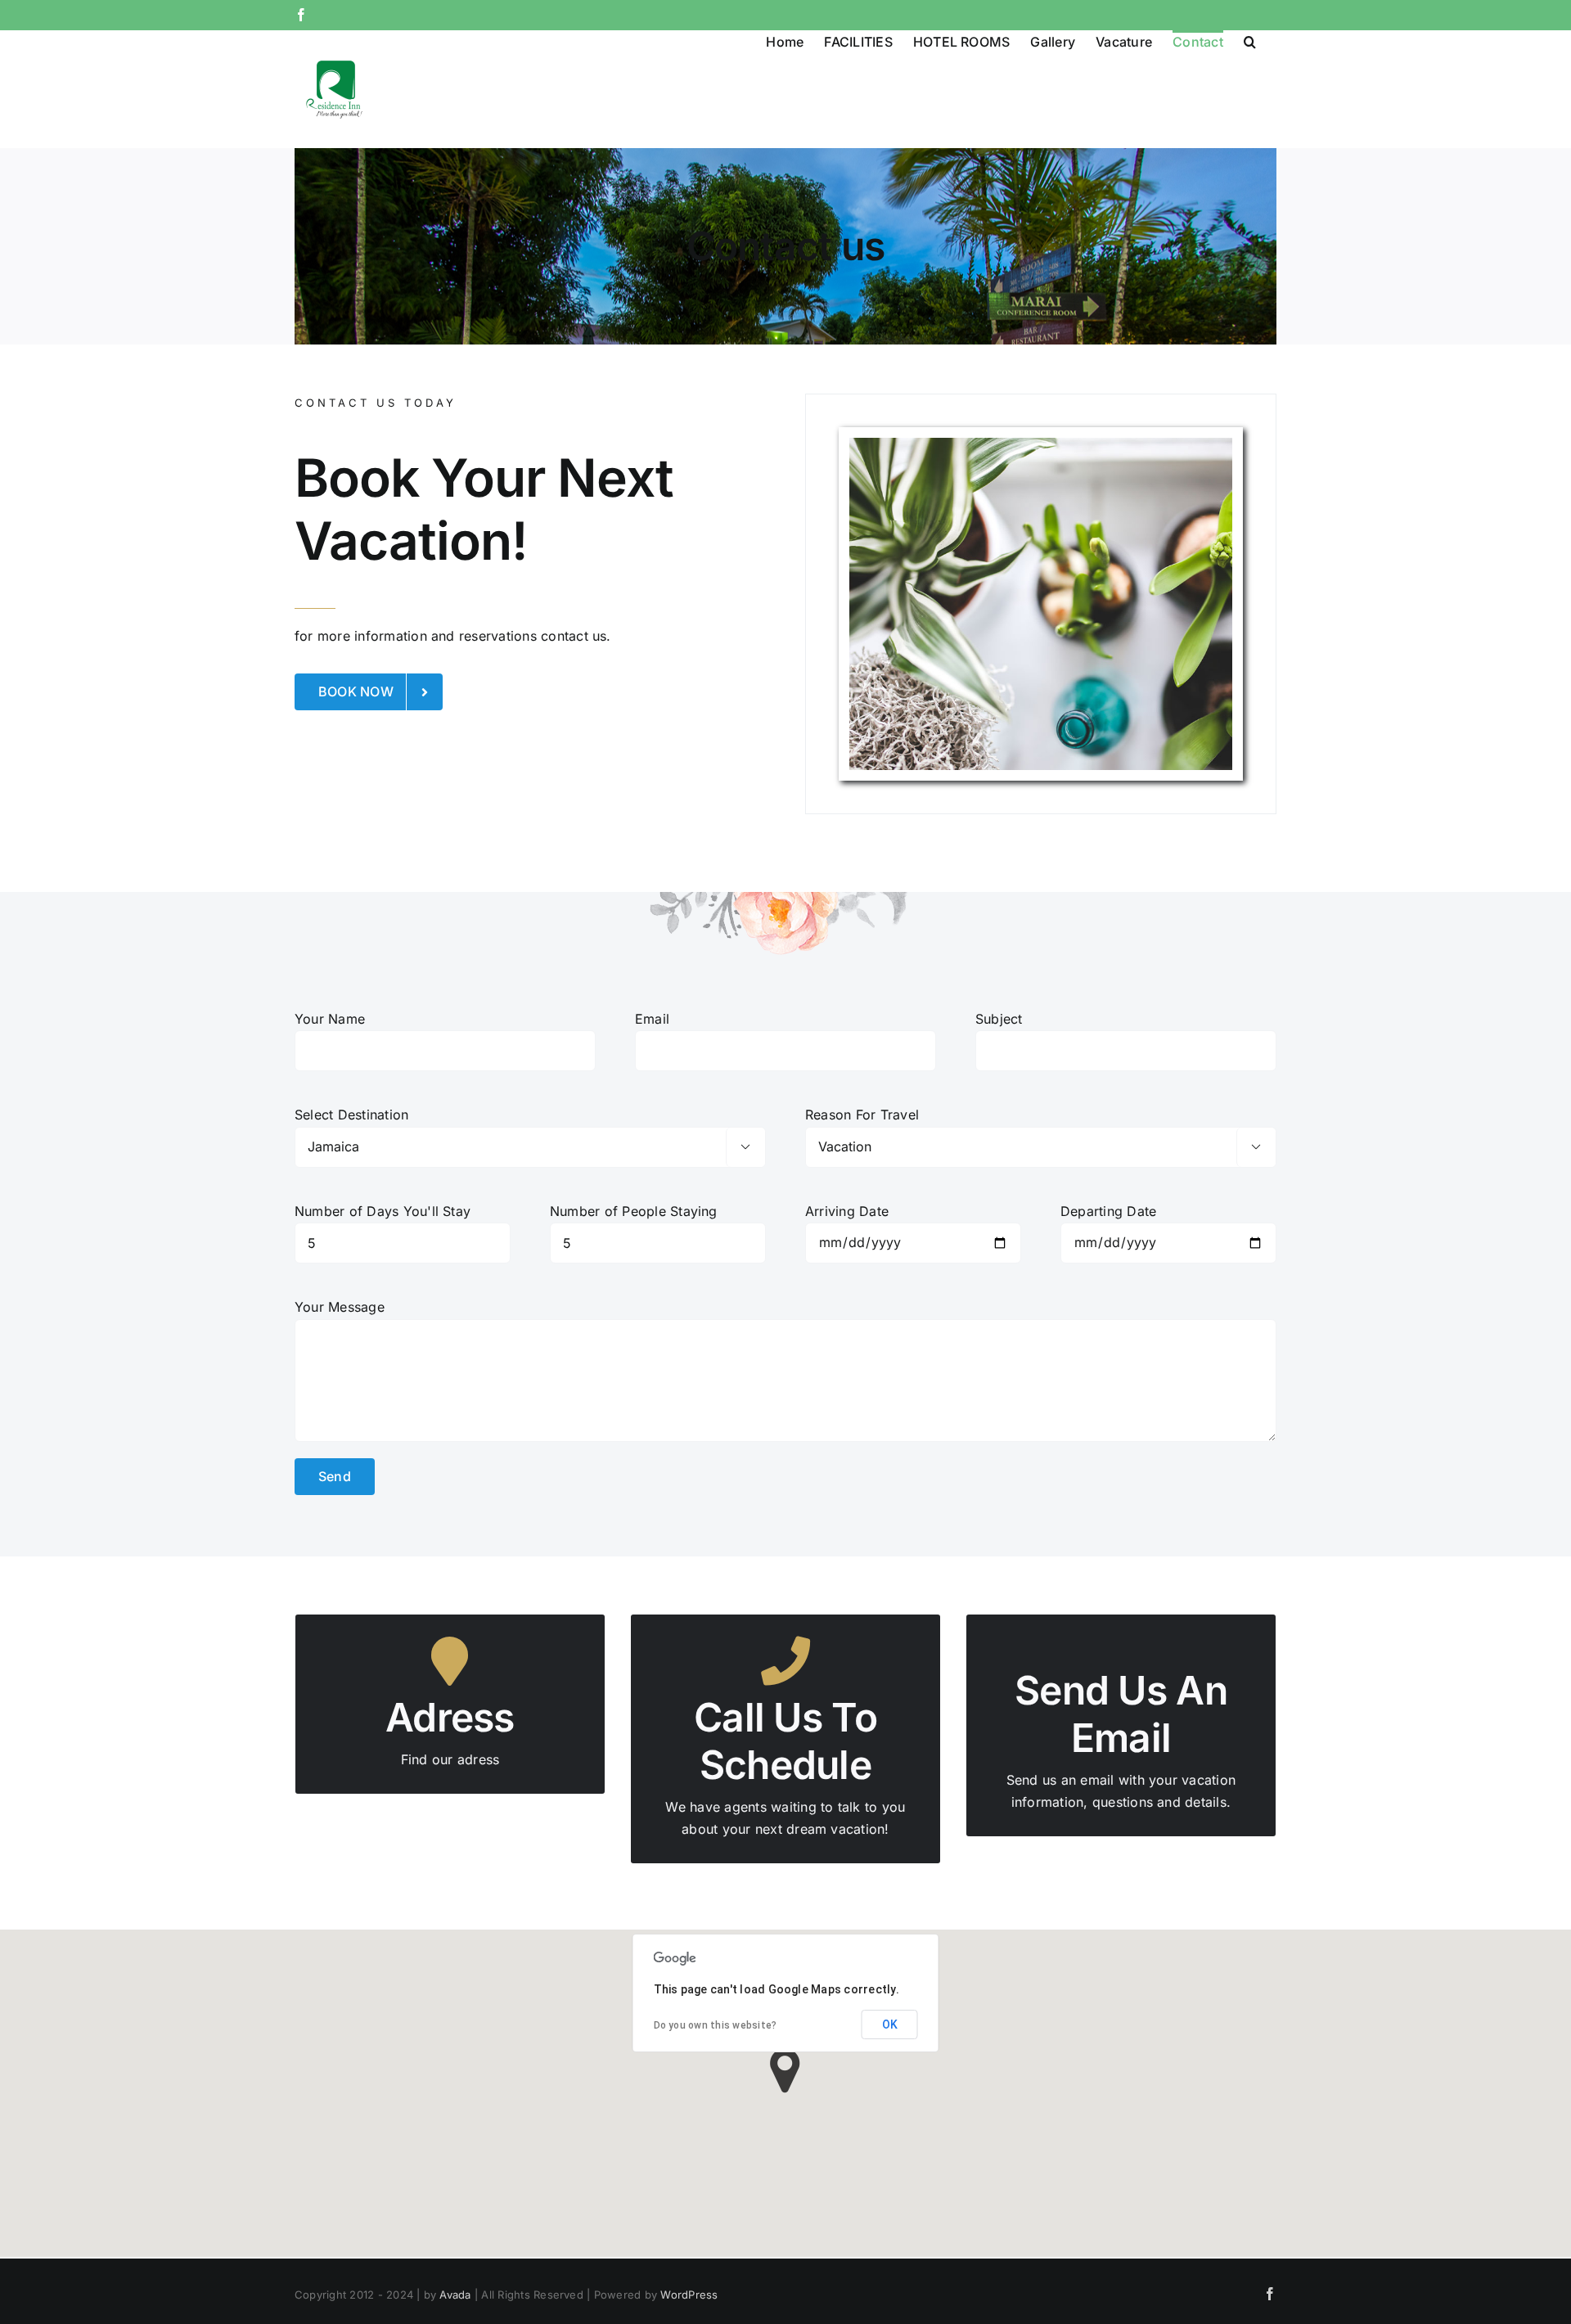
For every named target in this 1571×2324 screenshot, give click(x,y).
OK (890, 2024)
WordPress (689, 2295)
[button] (1250, 41)
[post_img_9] (1041, 604)
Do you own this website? (716, 2025)
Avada (455, 2295)
